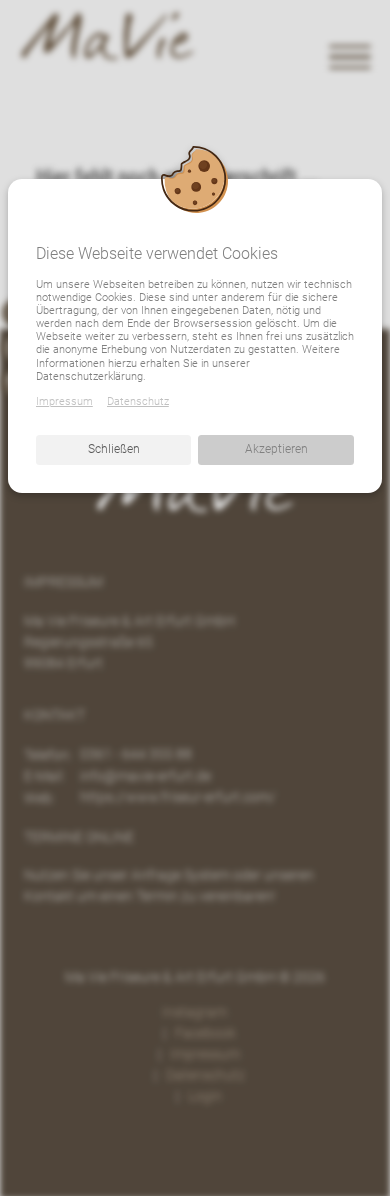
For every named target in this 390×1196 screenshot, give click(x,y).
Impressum (64, 401)
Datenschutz (138, 401)
